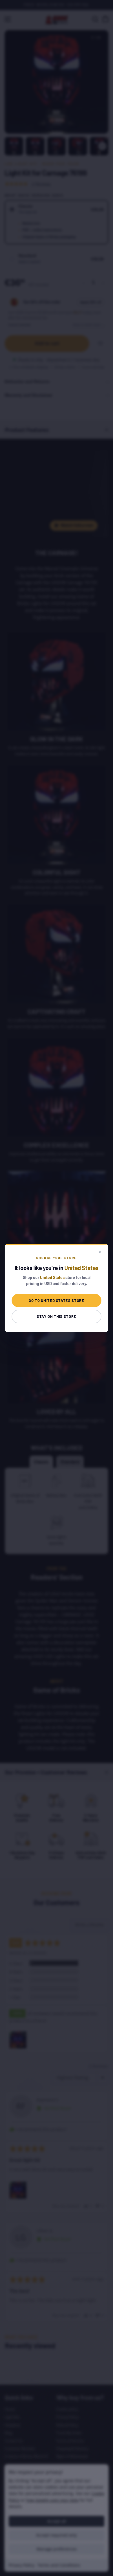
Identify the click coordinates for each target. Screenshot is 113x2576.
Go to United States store (56, 1300)
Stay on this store (57, 1316)
